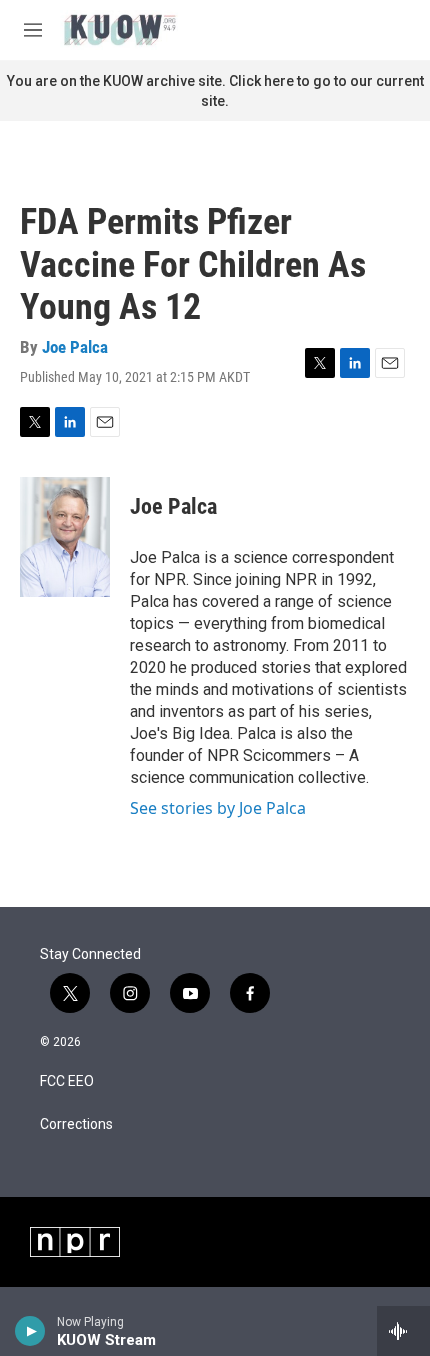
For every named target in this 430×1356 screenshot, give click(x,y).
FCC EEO (67, 1081)
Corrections (76, 1124)
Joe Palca (75, 347)
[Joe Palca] (65, 537)
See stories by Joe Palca (218, 808)
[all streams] (403, 1331)
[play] (30, 1331)
